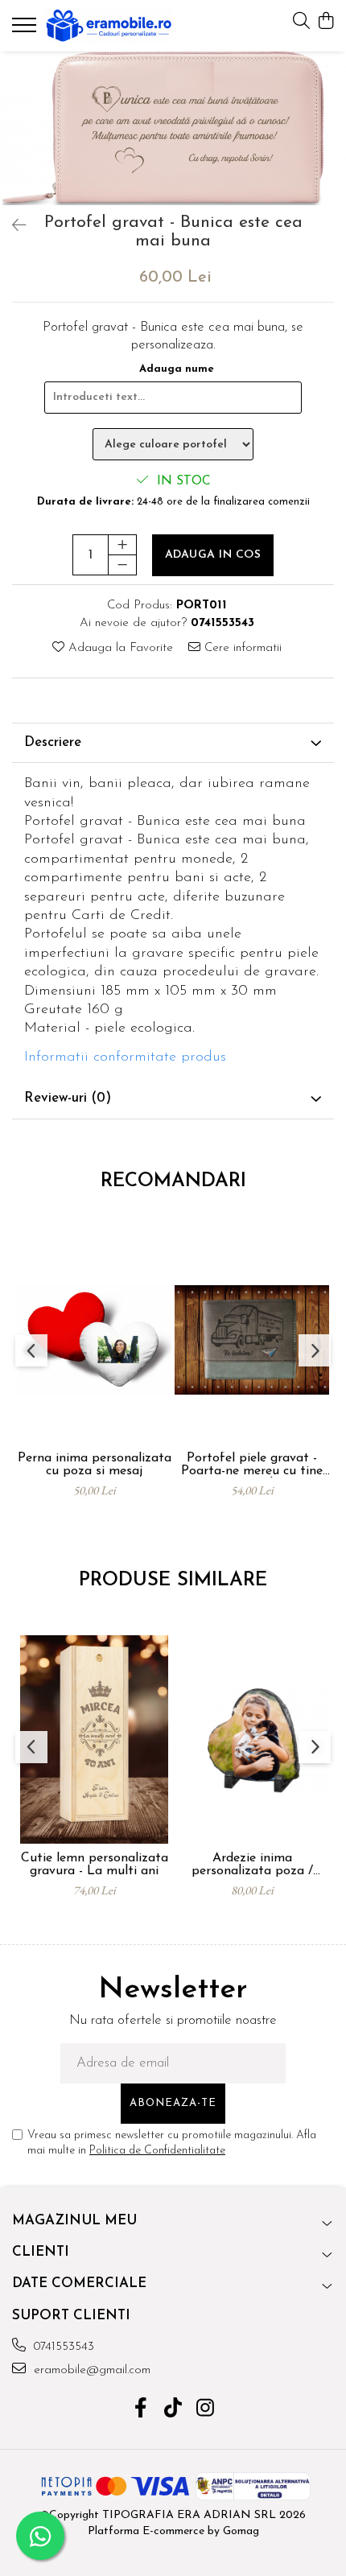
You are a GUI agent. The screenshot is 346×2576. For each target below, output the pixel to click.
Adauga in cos (213, 555)
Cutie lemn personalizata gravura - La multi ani (95, 1865)
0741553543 (62, 2347)
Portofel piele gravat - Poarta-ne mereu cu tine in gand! (252, 1465)
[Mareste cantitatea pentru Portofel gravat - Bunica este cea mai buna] (122, 545)
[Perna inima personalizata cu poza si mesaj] (94, 1340)
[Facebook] (141, 2410)
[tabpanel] (173, 128)
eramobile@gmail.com (90, 2370)
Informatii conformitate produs (125, 1057)
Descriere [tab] (53, 742)
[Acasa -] (109, 26)
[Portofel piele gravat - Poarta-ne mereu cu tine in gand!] (252, 1340)
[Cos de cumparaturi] (325, 22)
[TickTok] (173, 2410)
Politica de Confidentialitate (157, 2151)
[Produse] (26, 30)
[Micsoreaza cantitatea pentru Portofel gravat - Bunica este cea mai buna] (122, 565)
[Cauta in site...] (301, 22)
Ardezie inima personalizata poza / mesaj (252, 1865)
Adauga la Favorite (119, 648)
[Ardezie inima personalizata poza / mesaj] (252, 1739)
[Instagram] (206, 2410)
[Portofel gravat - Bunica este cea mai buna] (173, 128)
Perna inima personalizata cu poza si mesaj (95, 1465)
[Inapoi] (12, 227)
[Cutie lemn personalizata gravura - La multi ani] (94, 1739)
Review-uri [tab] (68, 1098)
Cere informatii (241, 648)
